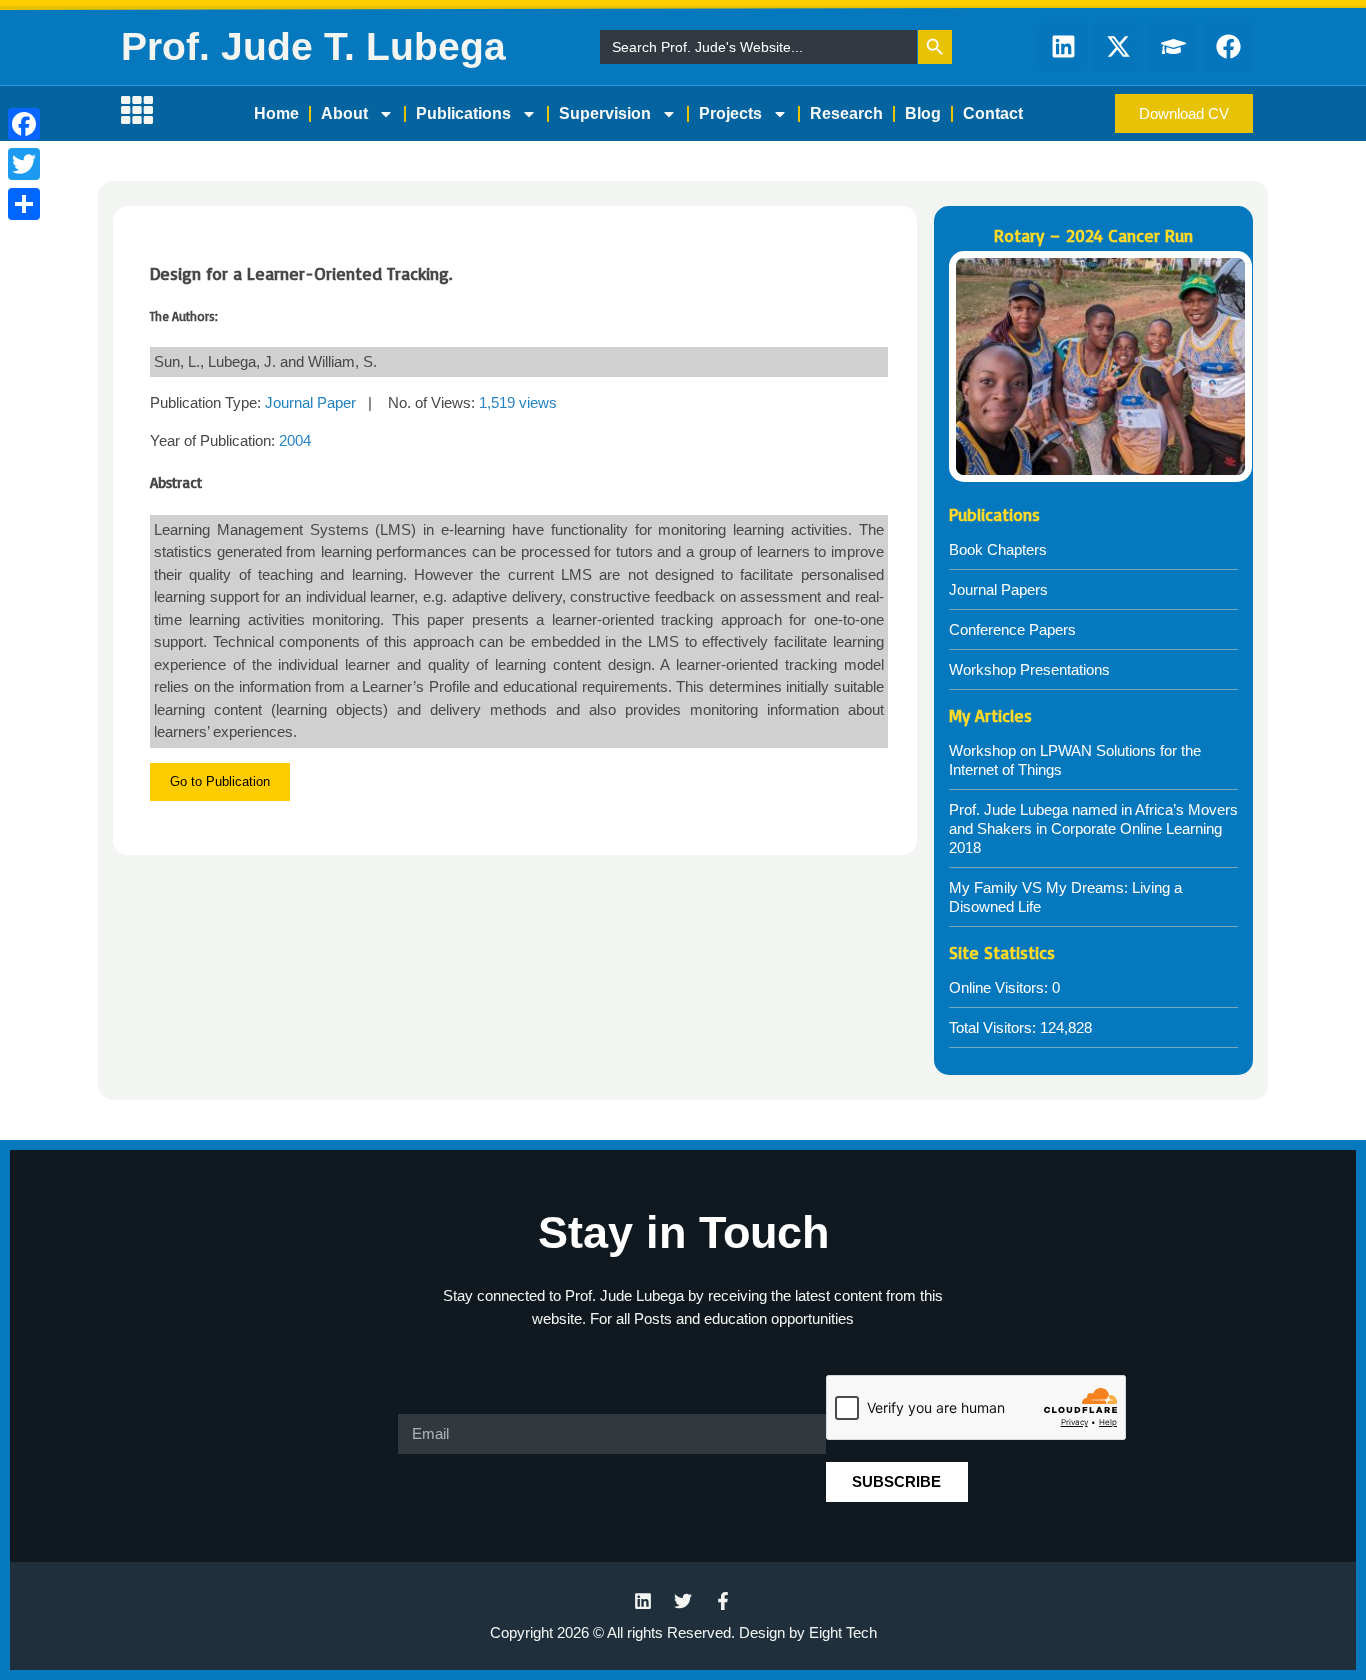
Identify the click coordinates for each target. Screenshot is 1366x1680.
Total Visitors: (994, 1027)
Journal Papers (998, 589)
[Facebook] (24, 124)
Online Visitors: (1000, 987)
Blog (923, 113)
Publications (463, 113)
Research (846, 113)
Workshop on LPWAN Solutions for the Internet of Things (1075, 760)
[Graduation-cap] (1173, 47)
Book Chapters (998, 549)
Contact (993, 113)
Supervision (605, 113)
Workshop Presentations (1029, 669)
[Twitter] (24, 164)
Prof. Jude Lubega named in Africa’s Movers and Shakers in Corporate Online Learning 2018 (1093, 828)
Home (276, 113)
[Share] (24, 204)
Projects (730, 113)
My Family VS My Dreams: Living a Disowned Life (1065, 897)
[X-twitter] (1118, 47)
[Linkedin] (1063, 47)
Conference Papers (1012, 629)
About (344, 113)
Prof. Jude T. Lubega (313, 46)
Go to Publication (220, 781)
